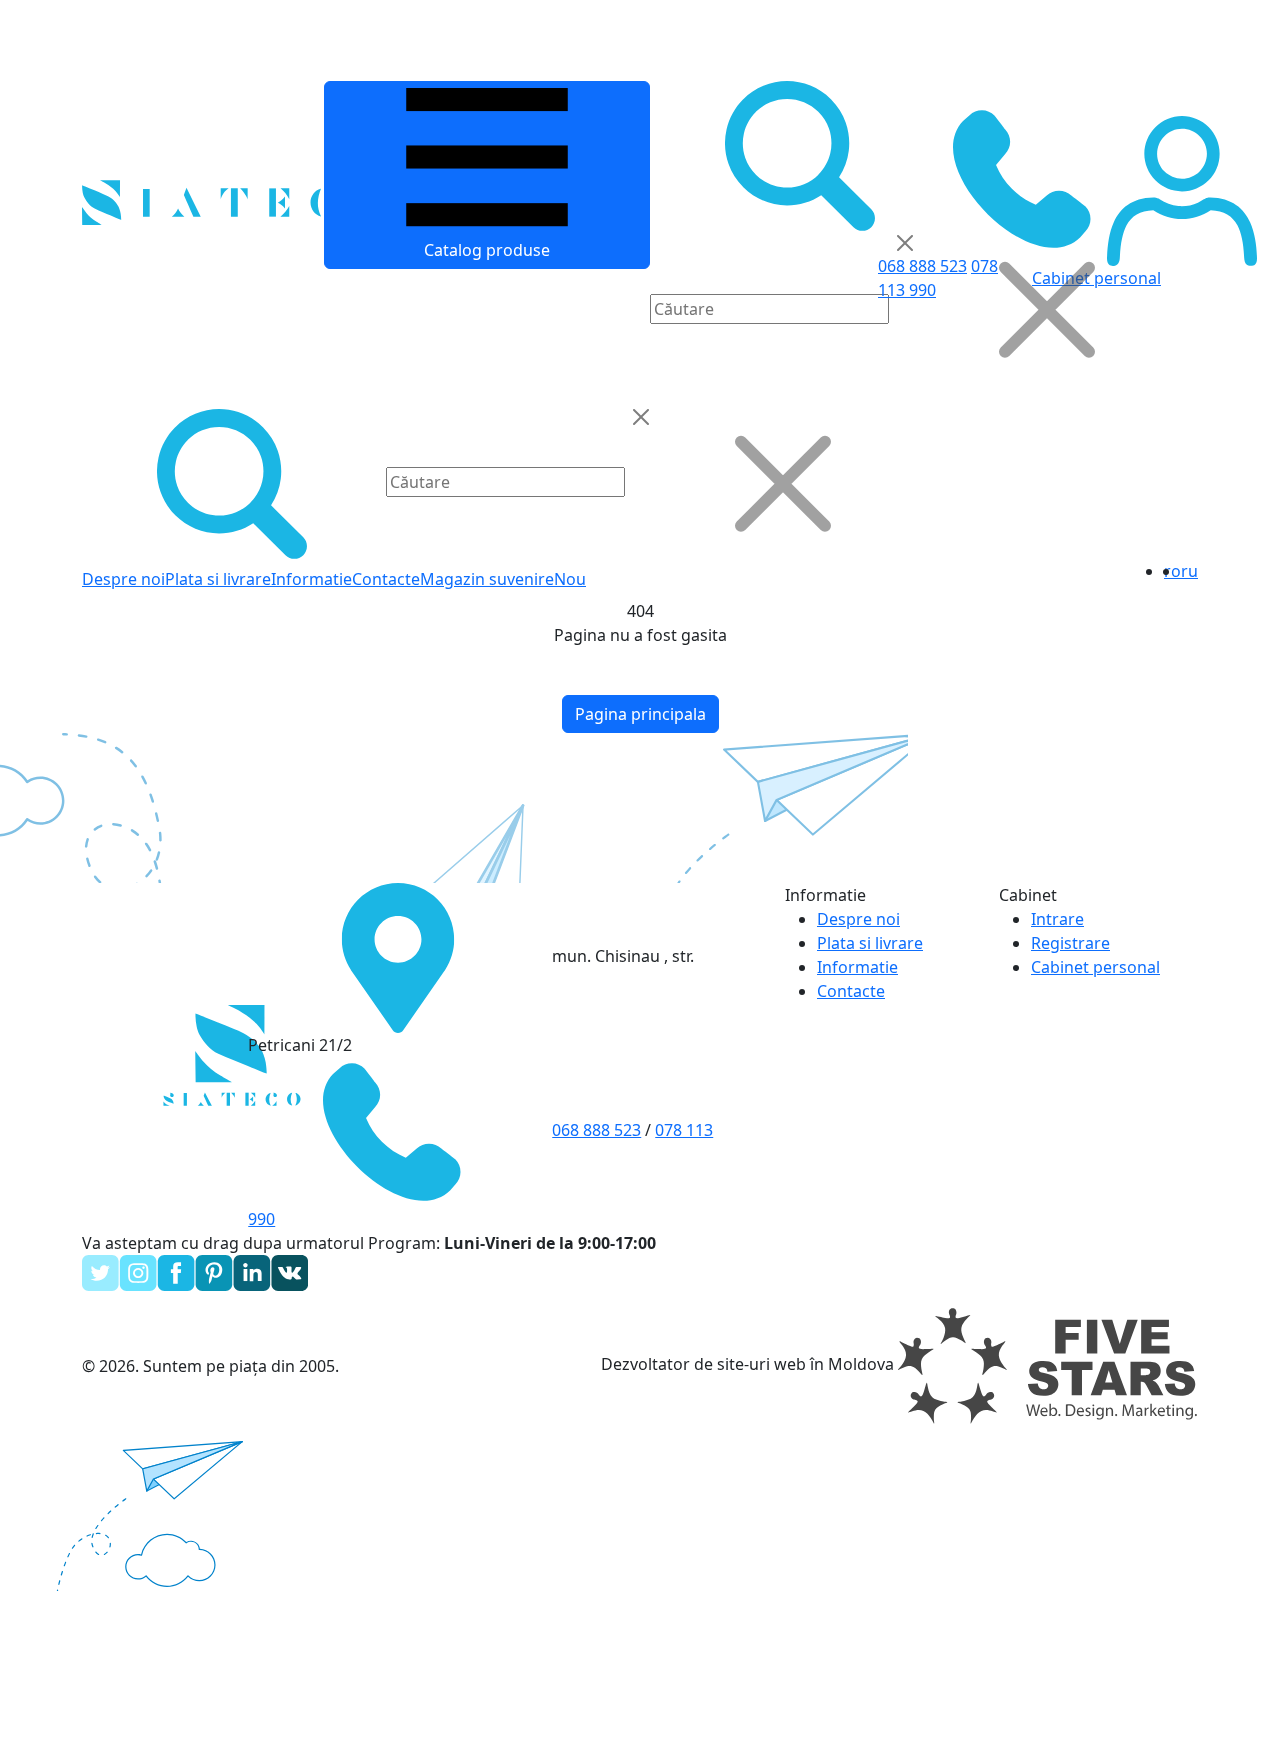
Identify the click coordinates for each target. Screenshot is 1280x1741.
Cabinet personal (1095, 967)
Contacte (386, 579)
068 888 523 (596, 1130)
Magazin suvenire (487, 579)
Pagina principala (640, 714)
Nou (570, 579)
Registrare (1070, 943)
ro (1172, 571)
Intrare (1057, 919)
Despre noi (123, 579)
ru (1189, 571)
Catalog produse (487, 250)
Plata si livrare (218, 579)
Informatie (311, 579)
